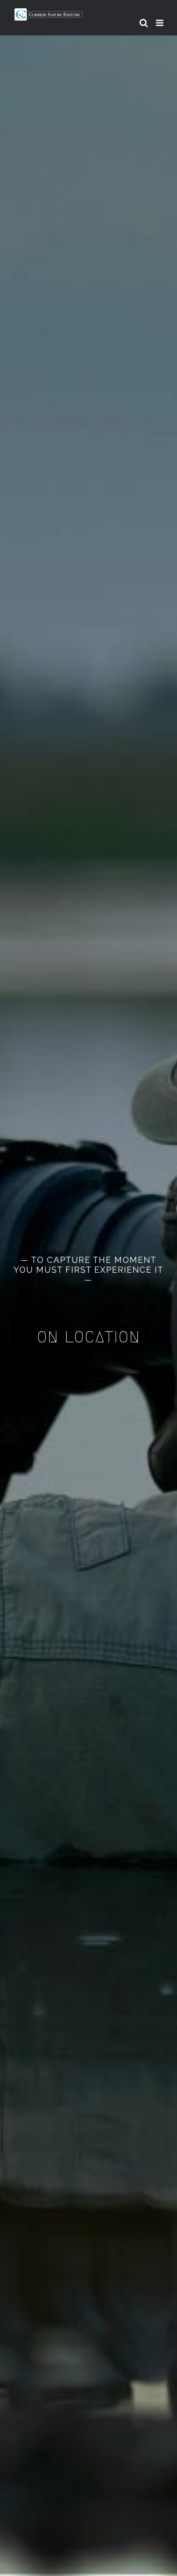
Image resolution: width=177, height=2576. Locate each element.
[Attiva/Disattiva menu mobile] (160, 23)
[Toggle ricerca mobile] (144, 23)
